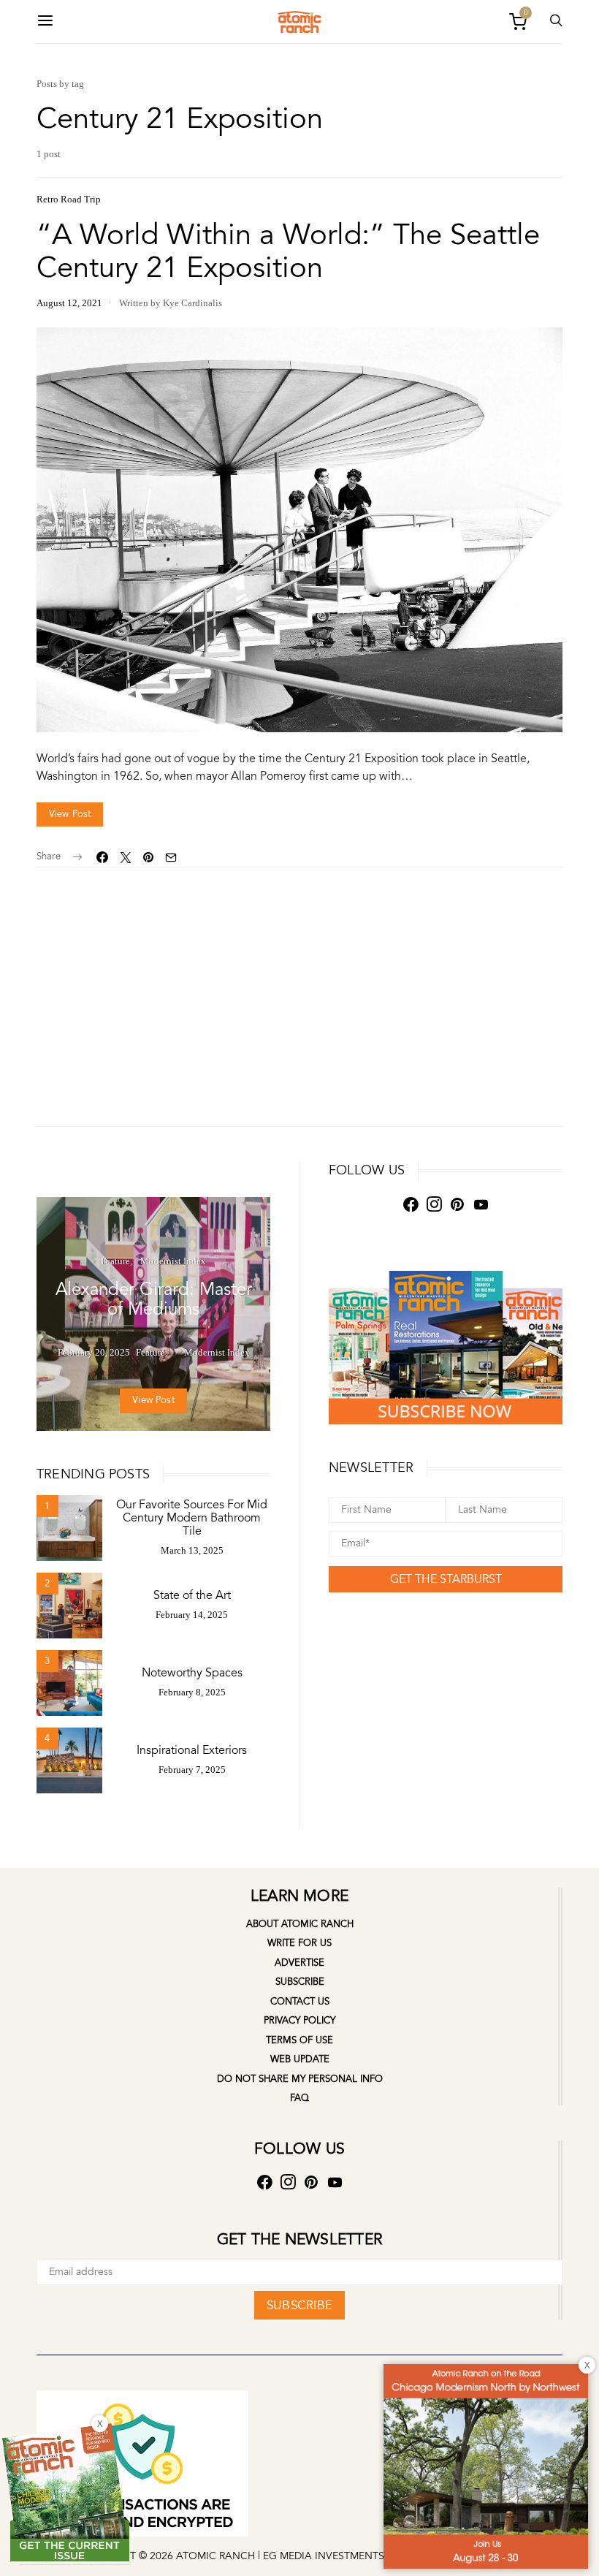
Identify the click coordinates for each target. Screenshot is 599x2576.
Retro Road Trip (69, 199)
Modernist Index (173, 1261)
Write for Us (299, 1943)
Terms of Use (299, 2040)
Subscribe (300, 1982)
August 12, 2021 (69, 303)
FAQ (299, 2098)
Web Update (300, 2059)
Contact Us (300, 2002)
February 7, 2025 (192, 1770)
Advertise (299, 1963)
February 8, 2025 (192, 1692)
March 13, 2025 (192, 1550)
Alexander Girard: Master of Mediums (154, 1299)
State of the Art (192, 1595)
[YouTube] (481, 1205)
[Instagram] (434, 1205)
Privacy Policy (299, 2021)
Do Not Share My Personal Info (300, 2079)
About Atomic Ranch (300, 1924)
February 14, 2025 (192, 1615)
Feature (115, 1261)
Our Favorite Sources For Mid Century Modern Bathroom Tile (192, 1518)
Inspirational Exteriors (192, 1750)
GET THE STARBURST (446, 1579)
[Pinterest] (457, 1205)
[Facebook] (411, 1205)
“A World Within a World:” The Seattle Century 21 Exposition (288, 251)
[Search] (45, 22)
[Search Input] (556, 22)
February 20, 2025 (94, 1352)
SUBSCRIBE (299, 2305)
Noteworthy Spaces (192, 1673)
